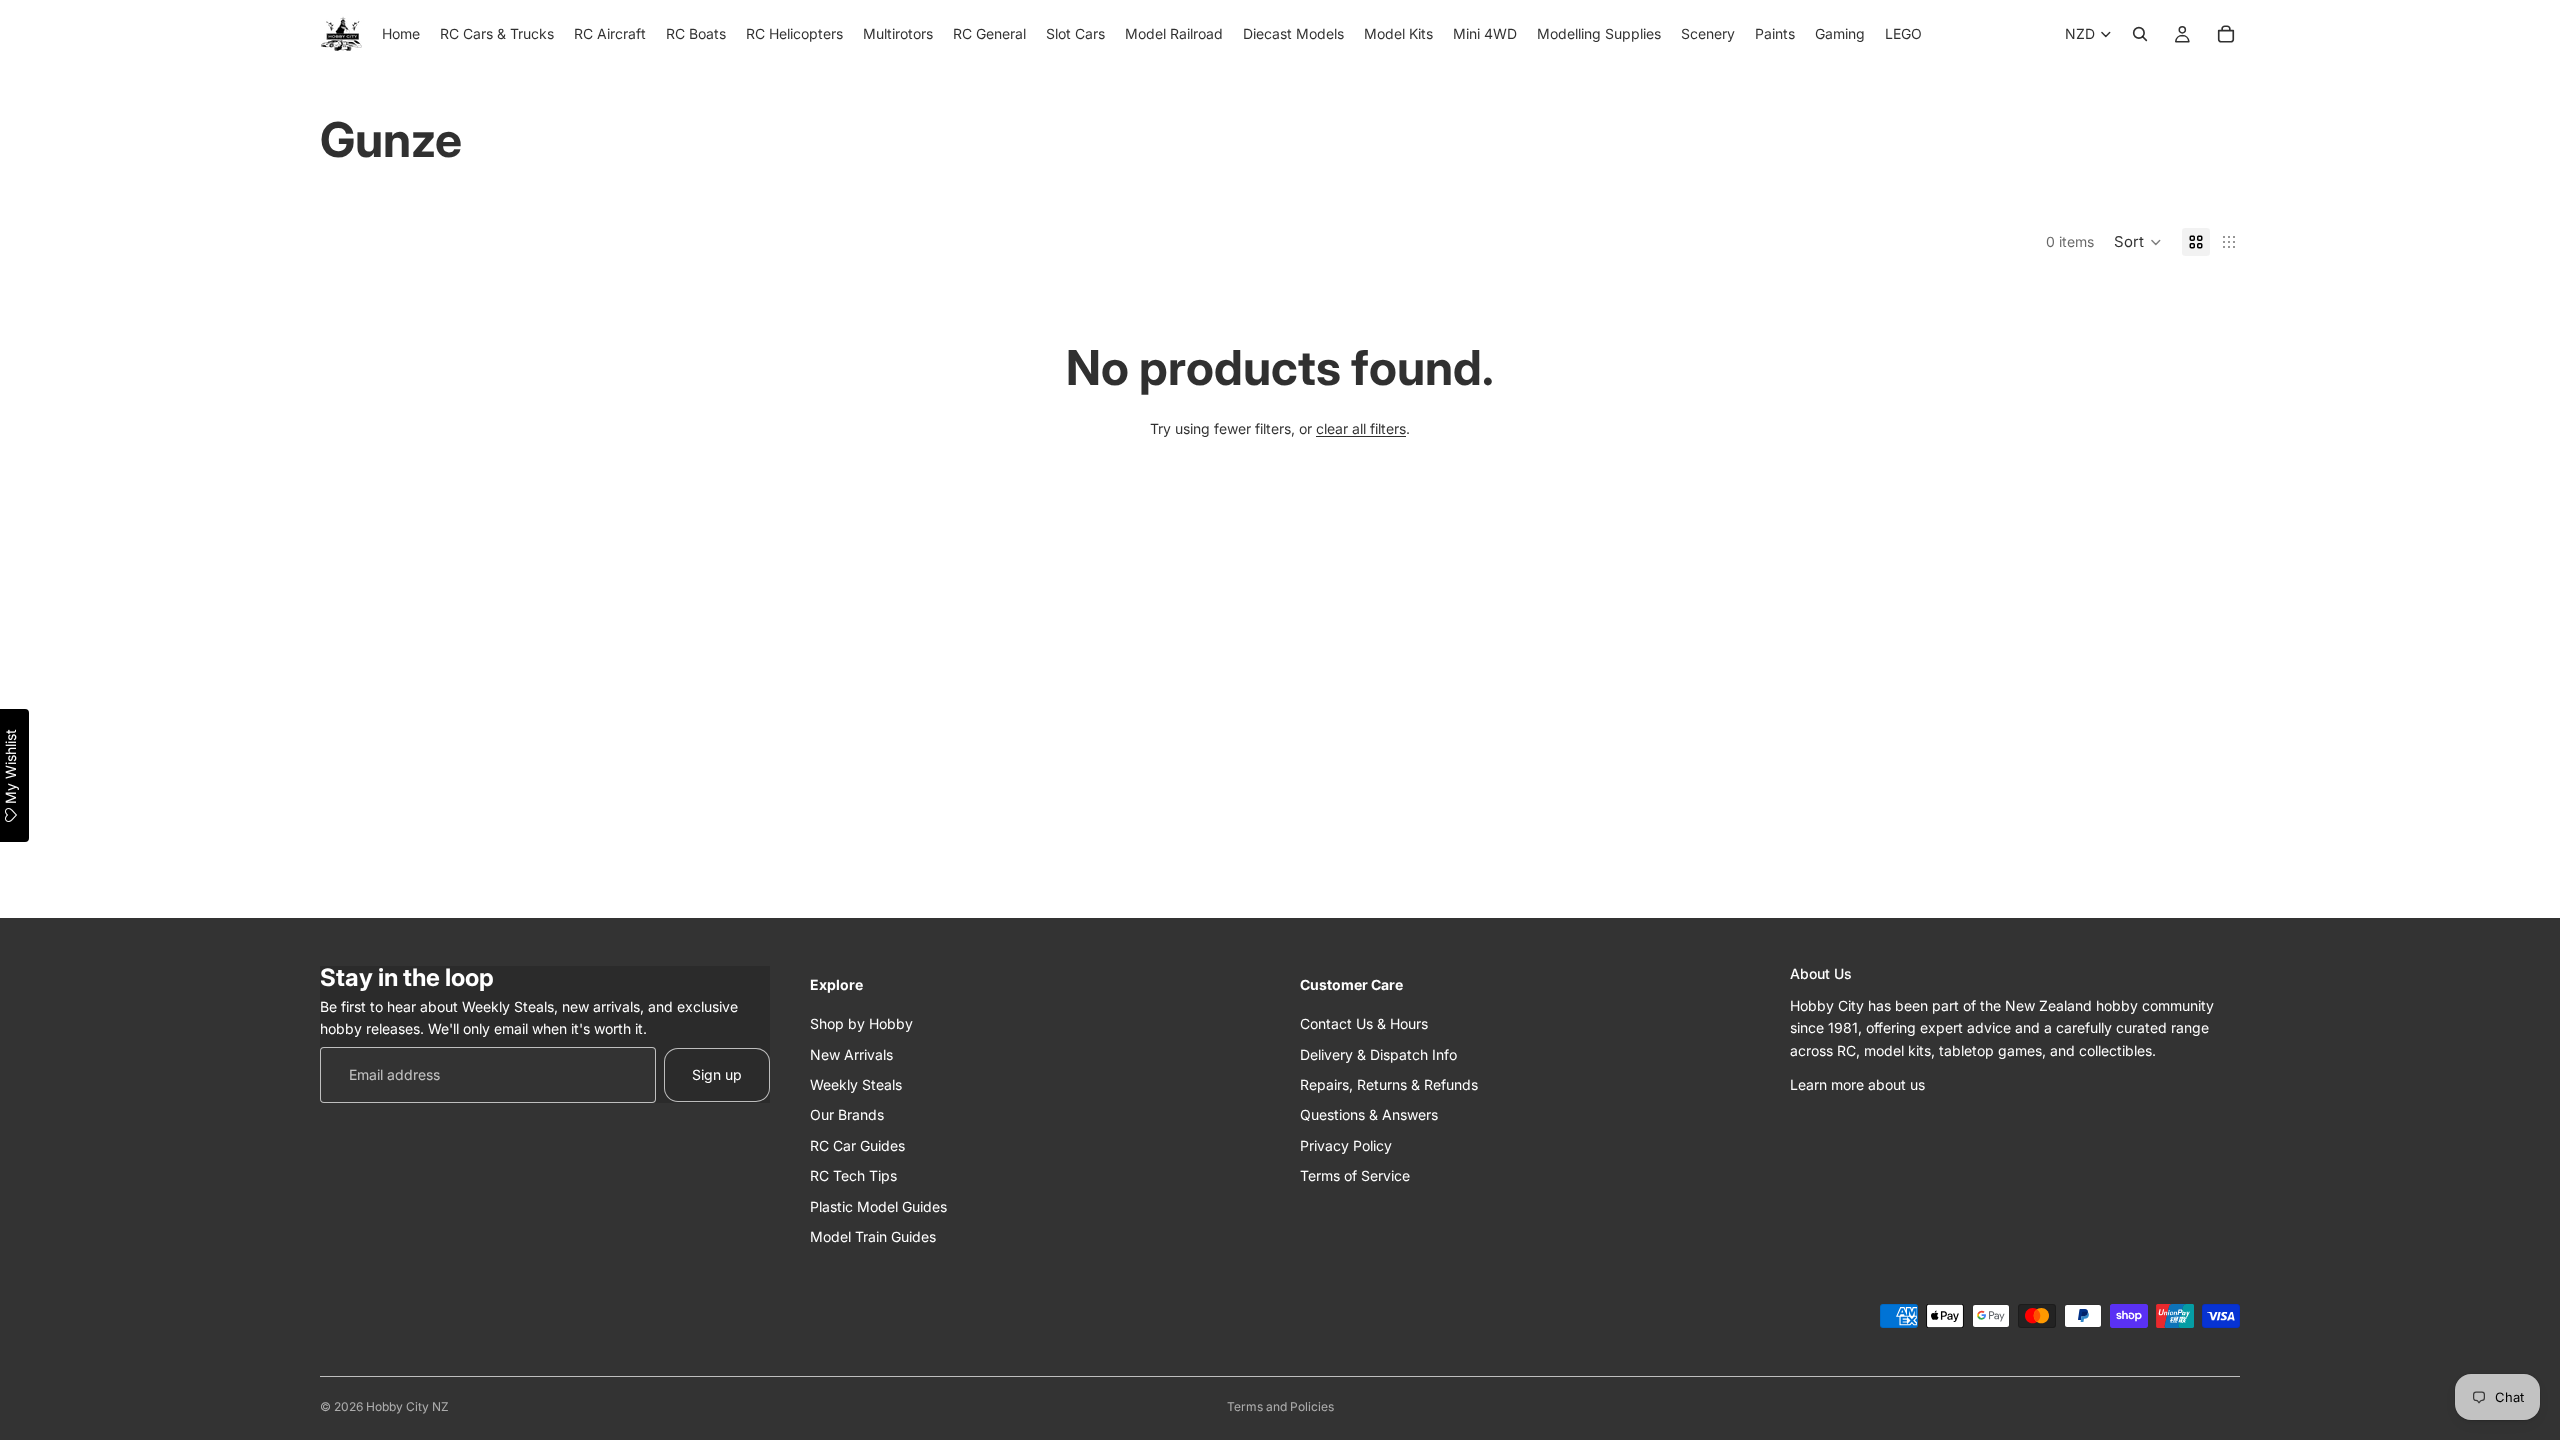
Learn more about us (1857, 1083)
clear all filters (1361, 428)
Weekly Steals (856, 1083)
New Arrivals (851, 1053)
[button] (2138, 242)
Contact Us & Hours (1364, 1023)
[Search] (2140, 34)
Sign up (717, 1073)
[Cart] (2226, 34)
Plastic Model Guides (878, 1205)
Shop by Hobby (861, 1023)
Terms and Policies (1280, 1406)
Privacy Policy (1346, 1144)
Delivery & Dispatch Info (1378, 1053)
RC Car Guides (857, 1144)
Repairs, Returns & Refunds (1389, 1083)
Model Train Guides (873, 1235)
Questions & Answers (1369, 1114)
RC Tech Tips (853, 1175)
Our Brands (847, 1114)
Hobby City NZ (407, 1406)
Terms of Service (1355, 1175)
